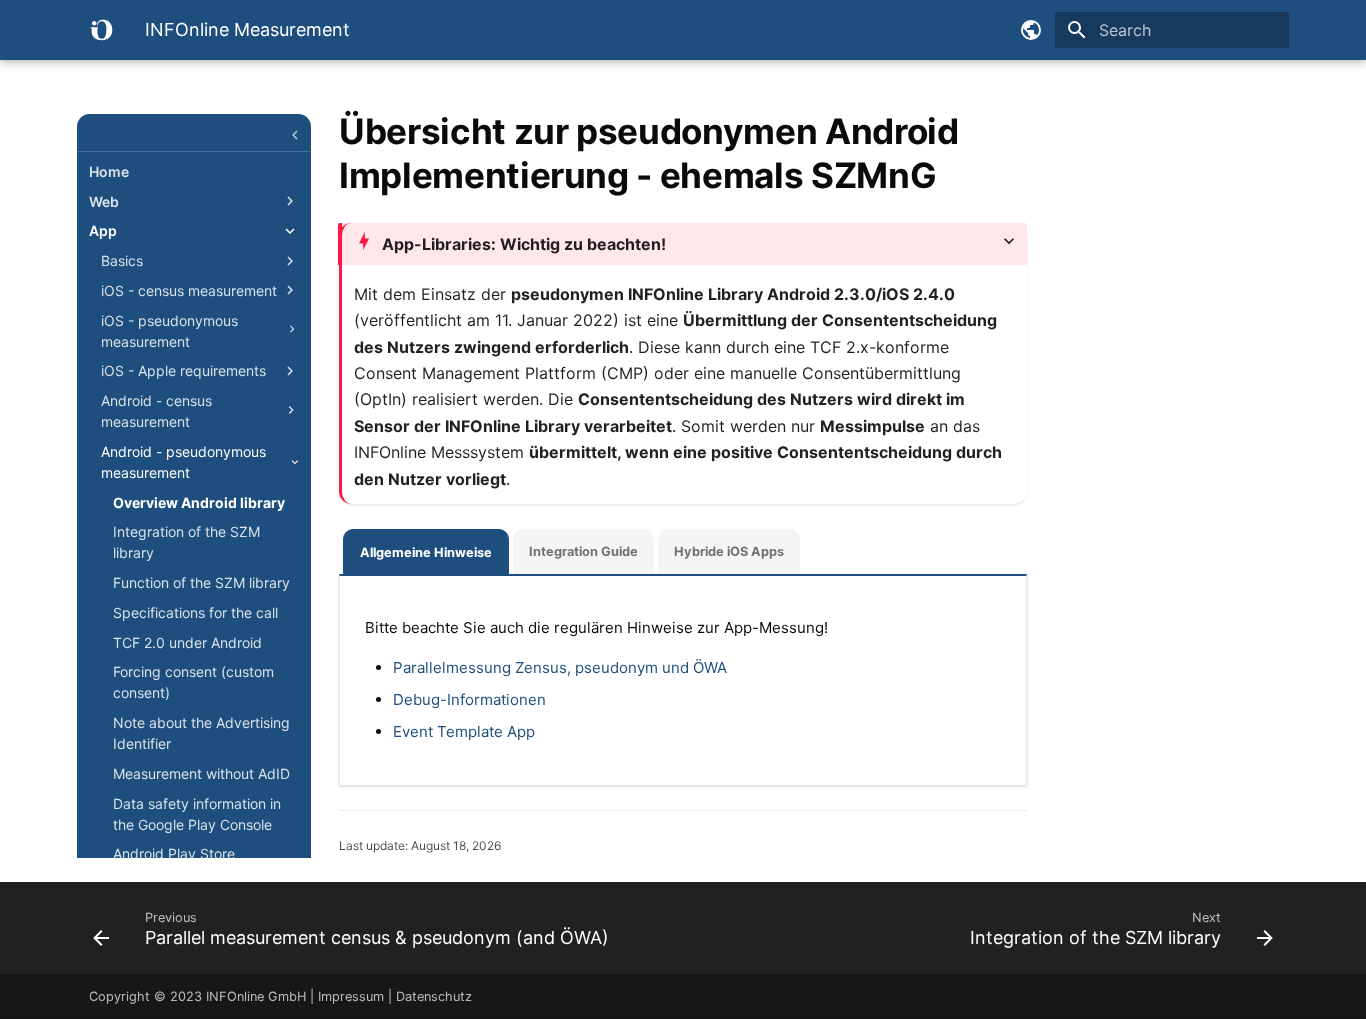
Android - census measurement (156, 411)
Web (104, 201)
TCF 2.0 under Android (187, 642)
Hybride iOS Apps (729, 551)
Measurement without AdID (201, 773)
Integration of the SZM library (186, 542)
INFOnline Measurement (194, 138)
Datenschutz (434, 996)
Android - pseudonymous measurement (183, 462)
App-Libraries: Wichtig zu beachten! (524, 244)
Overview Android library (199, 502)
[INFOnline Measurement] (101, 30)
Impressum (351, 996)
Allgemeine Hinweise (426, 552)
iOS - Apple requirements (183, 370)
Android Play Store (174, 853)
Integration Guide (583, 551)
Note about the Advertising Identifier (201, 733)
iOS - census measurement (189, 290)
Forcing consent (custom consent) (193, 682)
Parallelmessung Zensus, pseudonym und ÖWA (560, 667)
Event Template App (464, 731)
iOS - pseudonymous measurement (169, 331)
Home (109, 171)
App (103, 230)
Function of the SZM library (201, 582)
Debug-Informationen (469, 699)
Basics (122, 260)
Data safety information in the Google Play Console (197, 814)
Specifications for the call (195, 612)
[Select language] (1031, 30)
